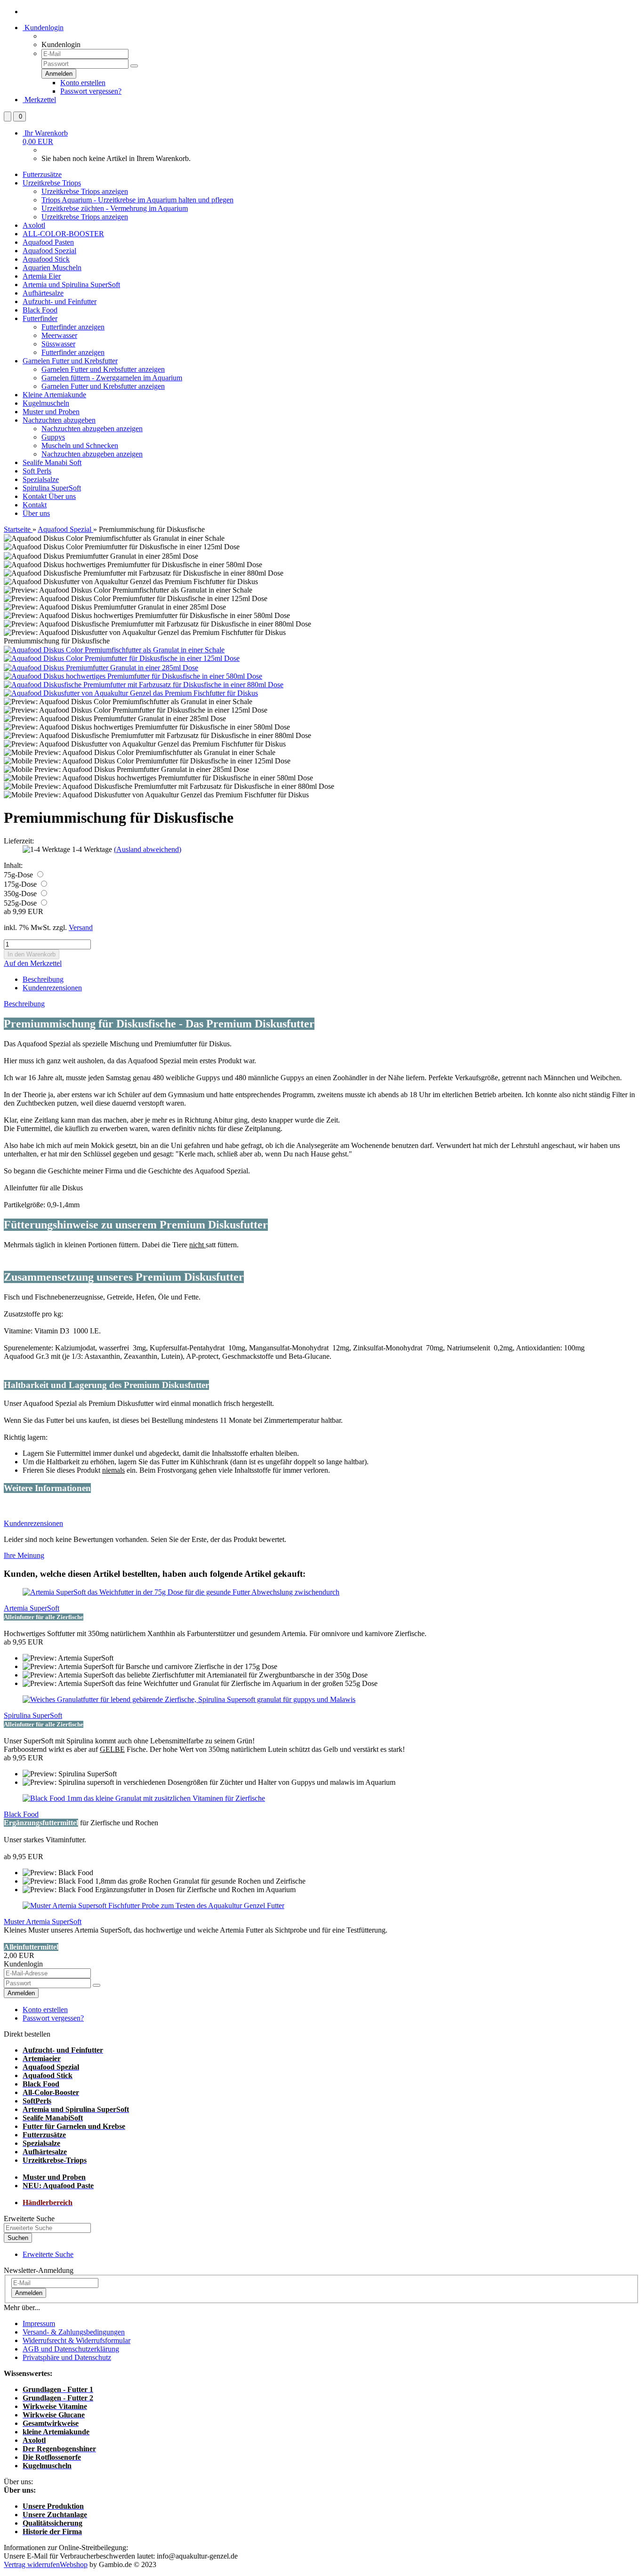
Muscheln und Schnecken (80, 445)
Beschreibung (43, 979)
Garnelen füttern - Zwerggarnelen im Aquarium (112, 378)
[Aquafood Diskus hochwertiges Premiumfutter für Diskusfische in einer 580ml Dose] (133, 676)
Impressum (39, 2323)
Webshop (74, 2564)
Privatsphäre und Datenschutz (67, 2357)
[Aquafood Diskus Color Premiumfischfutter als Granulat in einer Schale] (114, 650)
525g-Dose (21, 903)
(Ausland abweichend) (148, 849)
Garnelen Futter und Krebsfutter (70, 361)
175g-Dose (21, 884)
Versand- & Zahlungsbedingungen (74, 2332)
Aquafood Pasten (48, 242)
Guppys (53, 437)
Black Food (40, 310)
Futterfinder (40, 318)
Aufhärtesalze (43, 293)
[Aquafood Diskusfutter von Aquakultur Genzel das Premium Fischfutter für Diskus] (131, 693)
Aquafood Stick (46, 259)
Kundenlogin (43, 28)
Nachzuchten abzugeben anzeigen (92, 429)
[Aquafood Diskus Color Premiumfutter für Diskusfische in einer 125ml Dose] (122, 658)
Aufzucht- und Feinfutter (60, 301)
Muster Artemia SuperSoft (43, 1922)
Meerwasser (59, 335)
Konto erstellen (83, 83)
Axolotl (34, 225)
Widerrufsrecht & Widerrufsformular (76, 2340)
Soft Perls (37, 471)
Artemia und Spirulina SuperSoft (71, 285)
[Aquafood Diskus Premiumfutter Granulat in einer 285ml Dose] (101, 668)
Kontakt (36, 496)
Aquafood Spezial (49, 251)
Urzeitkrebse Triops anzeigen (85, 191)
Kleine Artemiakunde (54, 395)
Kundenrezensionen (52, 988)
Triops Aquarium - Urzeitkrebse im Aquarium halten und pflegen (137, 200)
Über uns (62, 496)
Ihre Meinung (24, 1555)
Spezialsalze (41, 479)
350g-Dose (21, 894)
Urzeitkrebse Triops (52, 183)
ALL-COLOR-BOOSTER (63, 234)
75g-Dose (19, 875)
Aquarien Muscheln (52, 268)
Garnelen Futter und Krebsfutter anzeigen (103, 369)
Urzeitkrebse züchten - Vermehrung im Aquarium (115, 208)
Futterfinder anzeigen (73, 327)
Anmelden (21, 1993)
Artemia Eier (42, 276)
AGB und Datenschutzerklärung (71, 2349)
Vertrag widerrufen (32, 2564)
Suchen (18, 2238)
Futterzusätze (42, 174)
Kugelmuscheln (46, 403)
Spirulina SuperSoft (52, 488)
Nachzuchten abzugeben (59, 420)
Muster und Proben (51, 412)
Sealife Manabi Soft (52, 462)
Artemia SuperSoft (32, 1608)
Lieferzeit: (19, 841)
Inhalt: (13, 865)
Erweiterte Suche (48, 2254)
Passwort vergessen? (91, 91)
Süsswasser (58, 344)
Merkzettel (39, 100)
